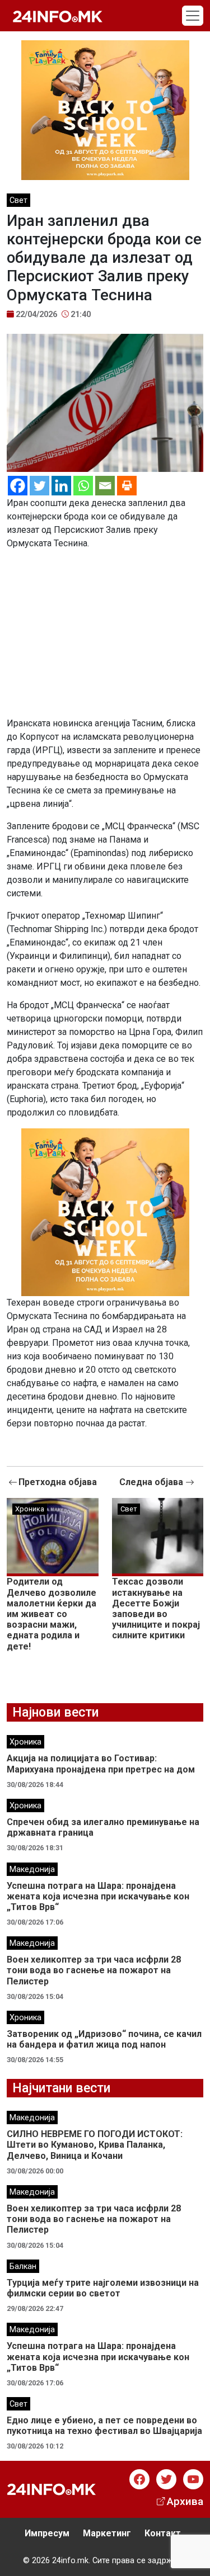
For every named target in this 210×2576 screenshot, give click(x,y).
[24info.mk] (58, 16)
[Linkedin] (61, 486)
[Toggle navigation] (193, 16)
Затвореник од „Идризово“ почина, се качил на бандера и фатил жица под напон (104, 2039)
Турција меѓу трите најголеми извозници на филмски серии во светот (103, 2288)
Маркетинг (107, 2533)
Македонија (32, 1870)
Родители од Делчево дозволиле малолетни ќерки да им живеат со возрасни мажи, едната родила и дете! (52, 1614)
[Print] (127, 486)
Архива (185, 2501)
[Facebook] (18, 486)
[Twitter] (39, 486)
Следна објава (152, 1482)
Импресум (47, 2533)
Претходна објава (58, 1482)
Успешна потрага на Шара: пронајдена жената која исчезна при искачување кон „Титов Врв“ (98, 1896)
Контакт (163, 2533)
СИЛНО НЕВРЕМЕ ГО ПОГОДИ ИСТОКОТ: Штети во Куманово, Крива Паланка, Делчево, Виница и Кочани (95, 2145)
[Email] (105, 486)
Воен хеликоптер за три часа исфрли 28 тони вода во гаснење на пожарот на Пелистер (94, 1970)
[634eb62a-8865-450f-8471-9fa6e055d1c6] (105, 109)
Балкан (23, 2267)
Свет (18, 200)
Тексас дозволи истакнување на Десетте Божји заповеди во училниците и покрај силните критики (156, 1608)
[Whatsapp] (83, 486)
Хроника (30, 1509)
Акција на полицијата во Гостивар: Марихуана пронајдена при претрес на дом (101, 1764)
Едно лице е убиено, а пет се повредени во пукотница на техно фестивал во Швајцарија (104, 2426)
